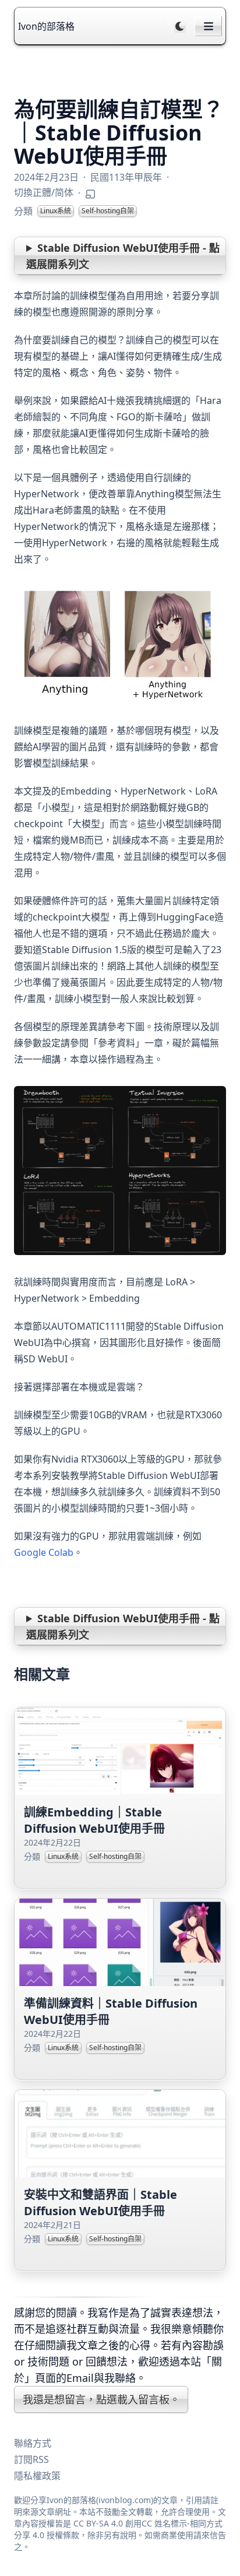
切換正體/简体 (44, 192)
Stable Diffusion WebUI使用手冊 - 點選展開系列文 (123, 256)
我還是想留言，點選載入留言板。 (101, 2399)
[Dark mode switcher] (180, 26)
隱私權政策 (37, 2476)
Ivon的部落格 (46, 26)
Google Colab (44, 1552)
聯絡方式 (33, 2443)
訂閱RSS (31, 2459)
